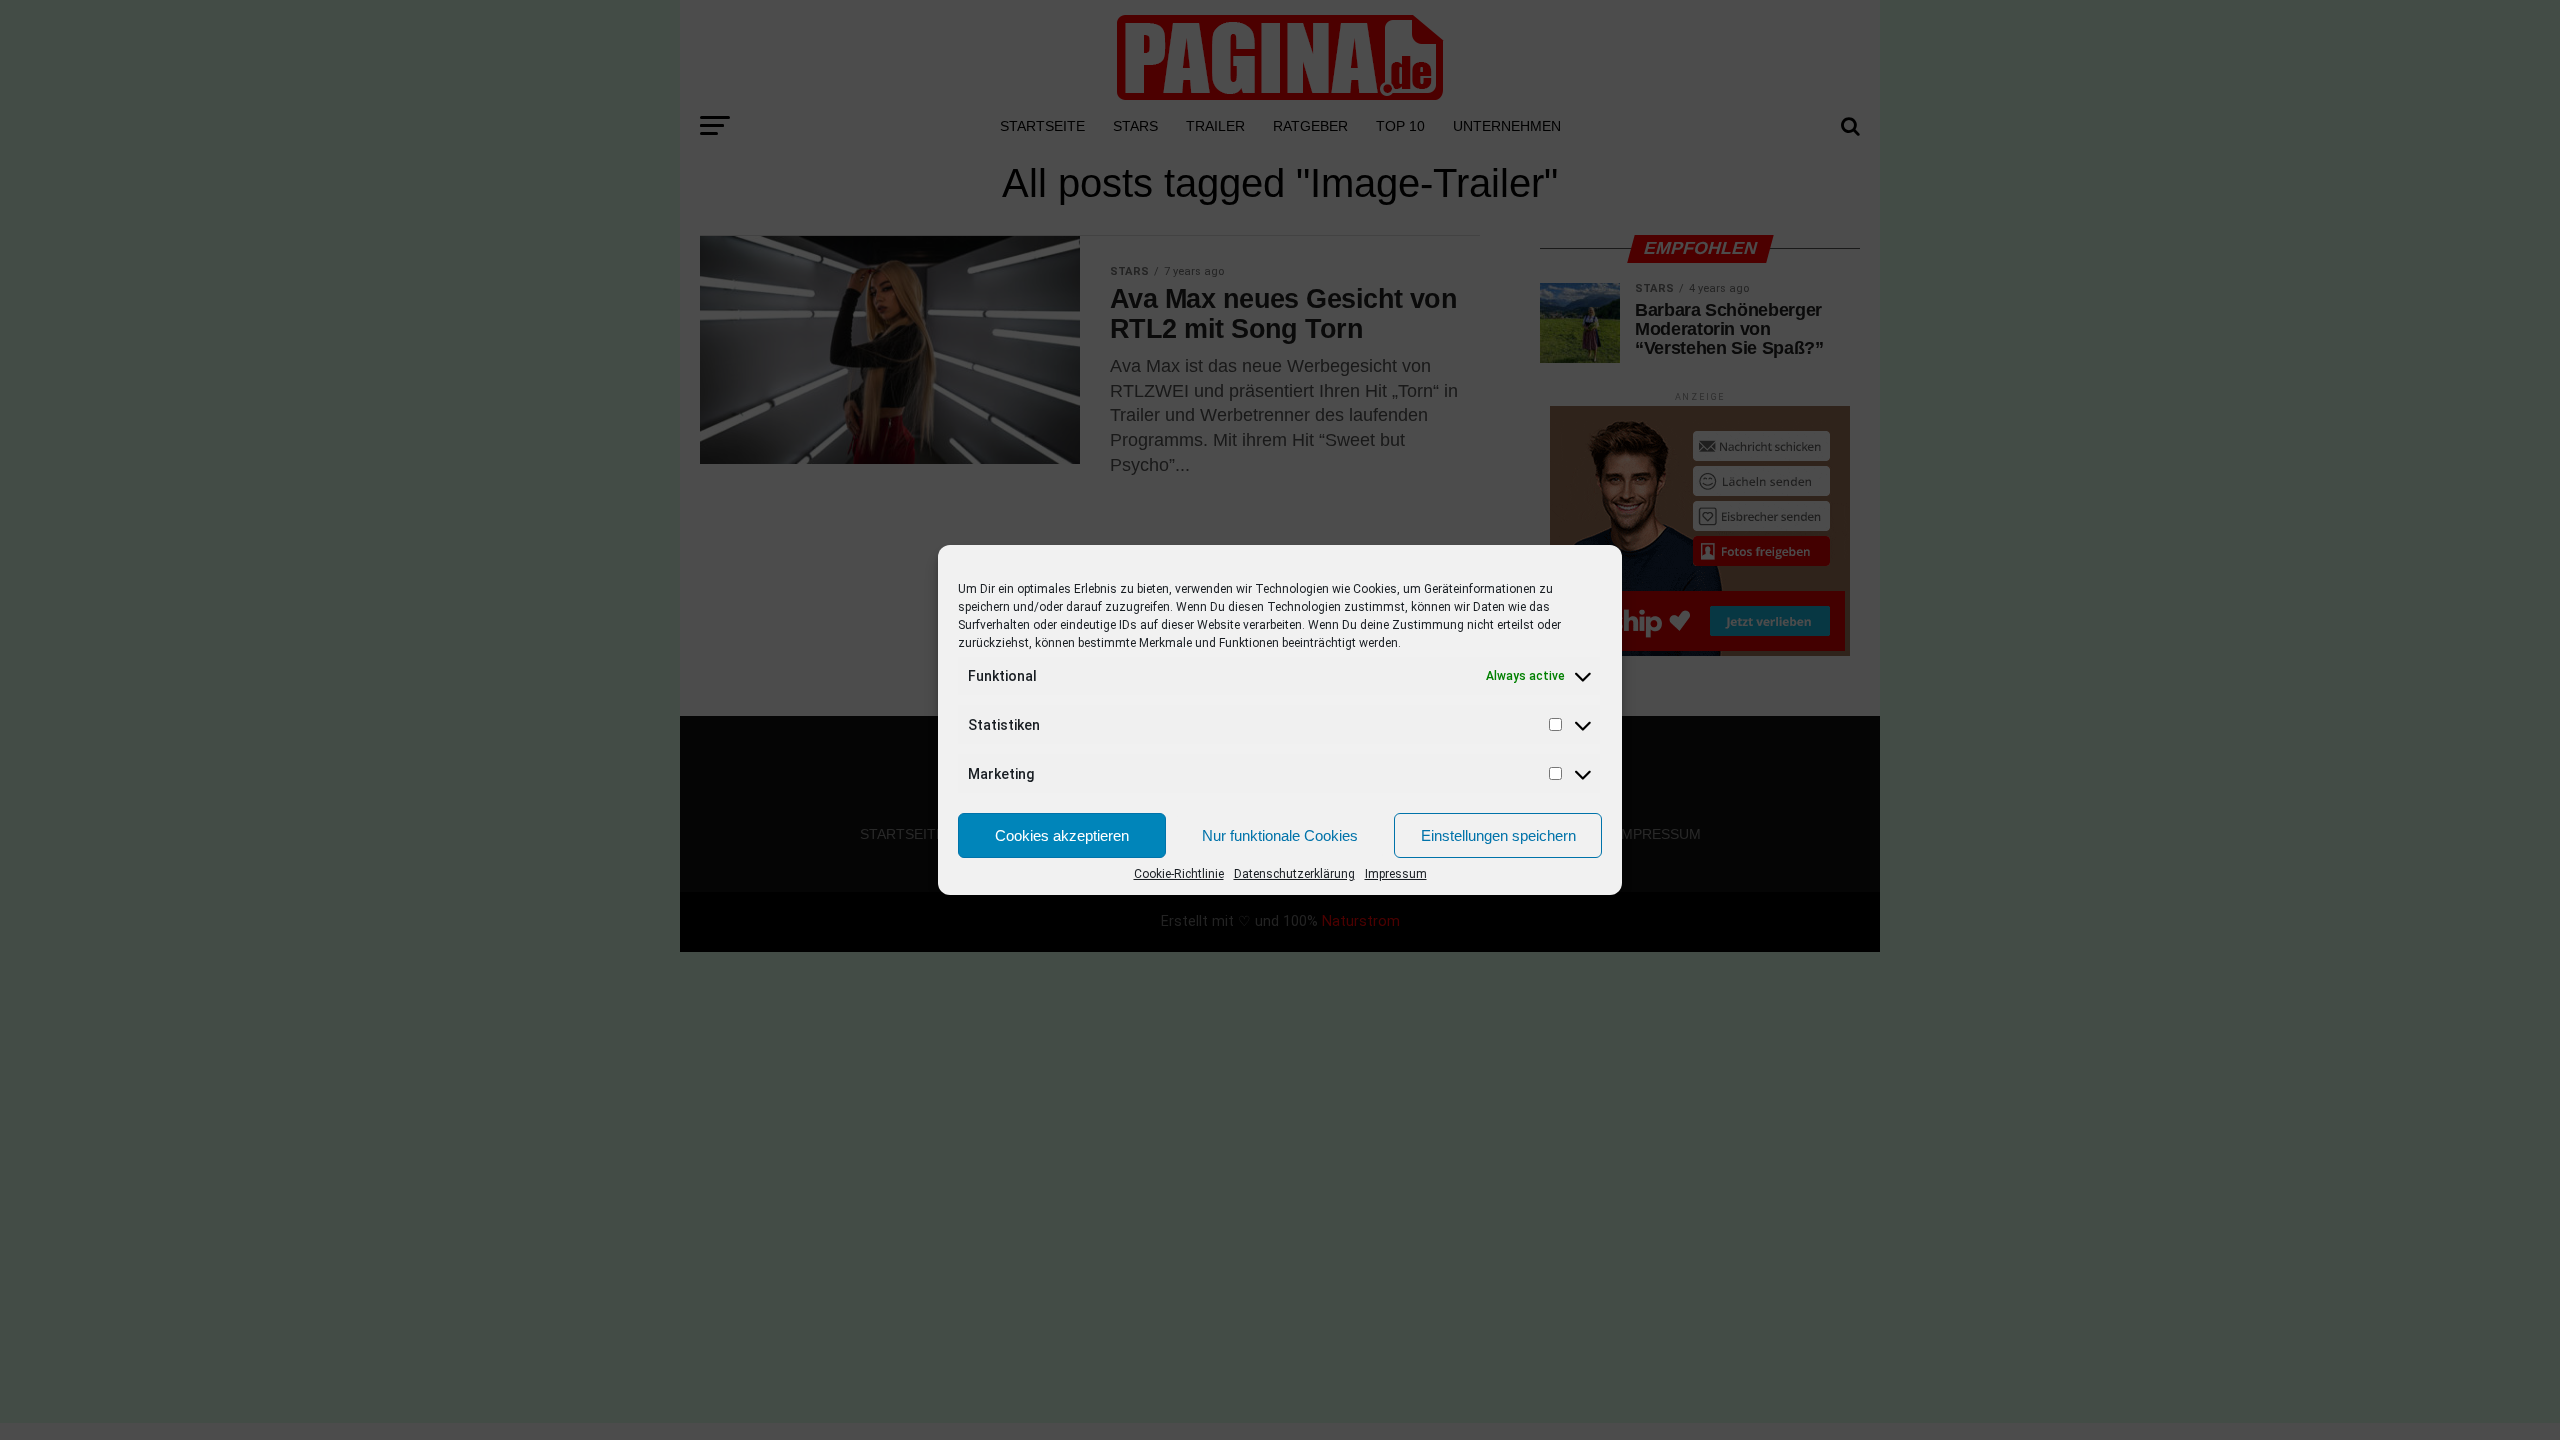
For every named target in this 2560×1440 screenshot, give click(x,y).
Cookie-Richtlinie (1179, 874)
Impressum (1396, 874)
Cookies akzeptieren (1062, 835)
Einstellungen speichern (1498, 835)
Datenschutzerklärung (1294, 874)
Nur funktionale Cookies (1280, 835)
